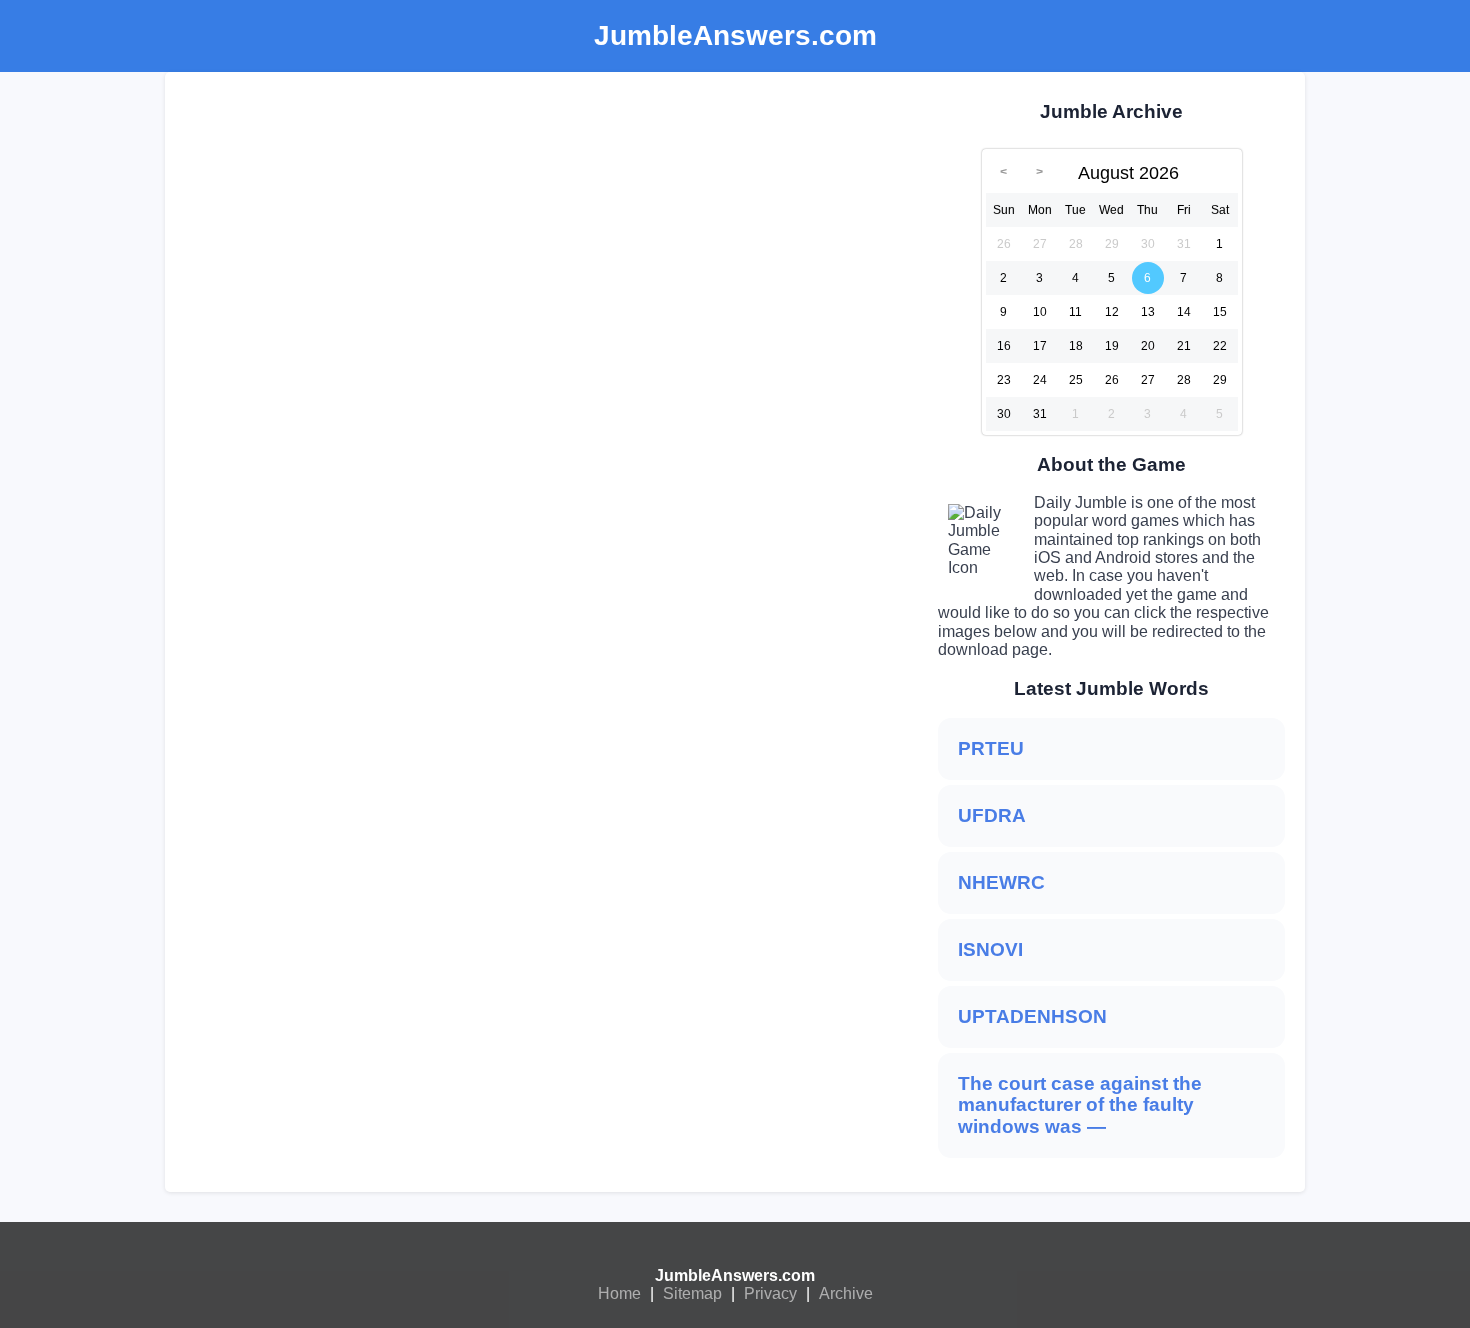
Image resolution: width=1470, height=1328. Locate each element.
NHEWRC (1001, 882)
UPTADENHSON (1032, 1016)
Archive (846, 1293)
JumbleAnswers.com (735, 1275)
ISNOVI (990, 949)
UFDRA (992, 815)
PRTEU (991, 748)
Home (619, 1293)
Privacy (770, 1293)
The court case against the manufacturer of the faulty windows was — (1080, 1105)
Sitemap (692, 1293)
